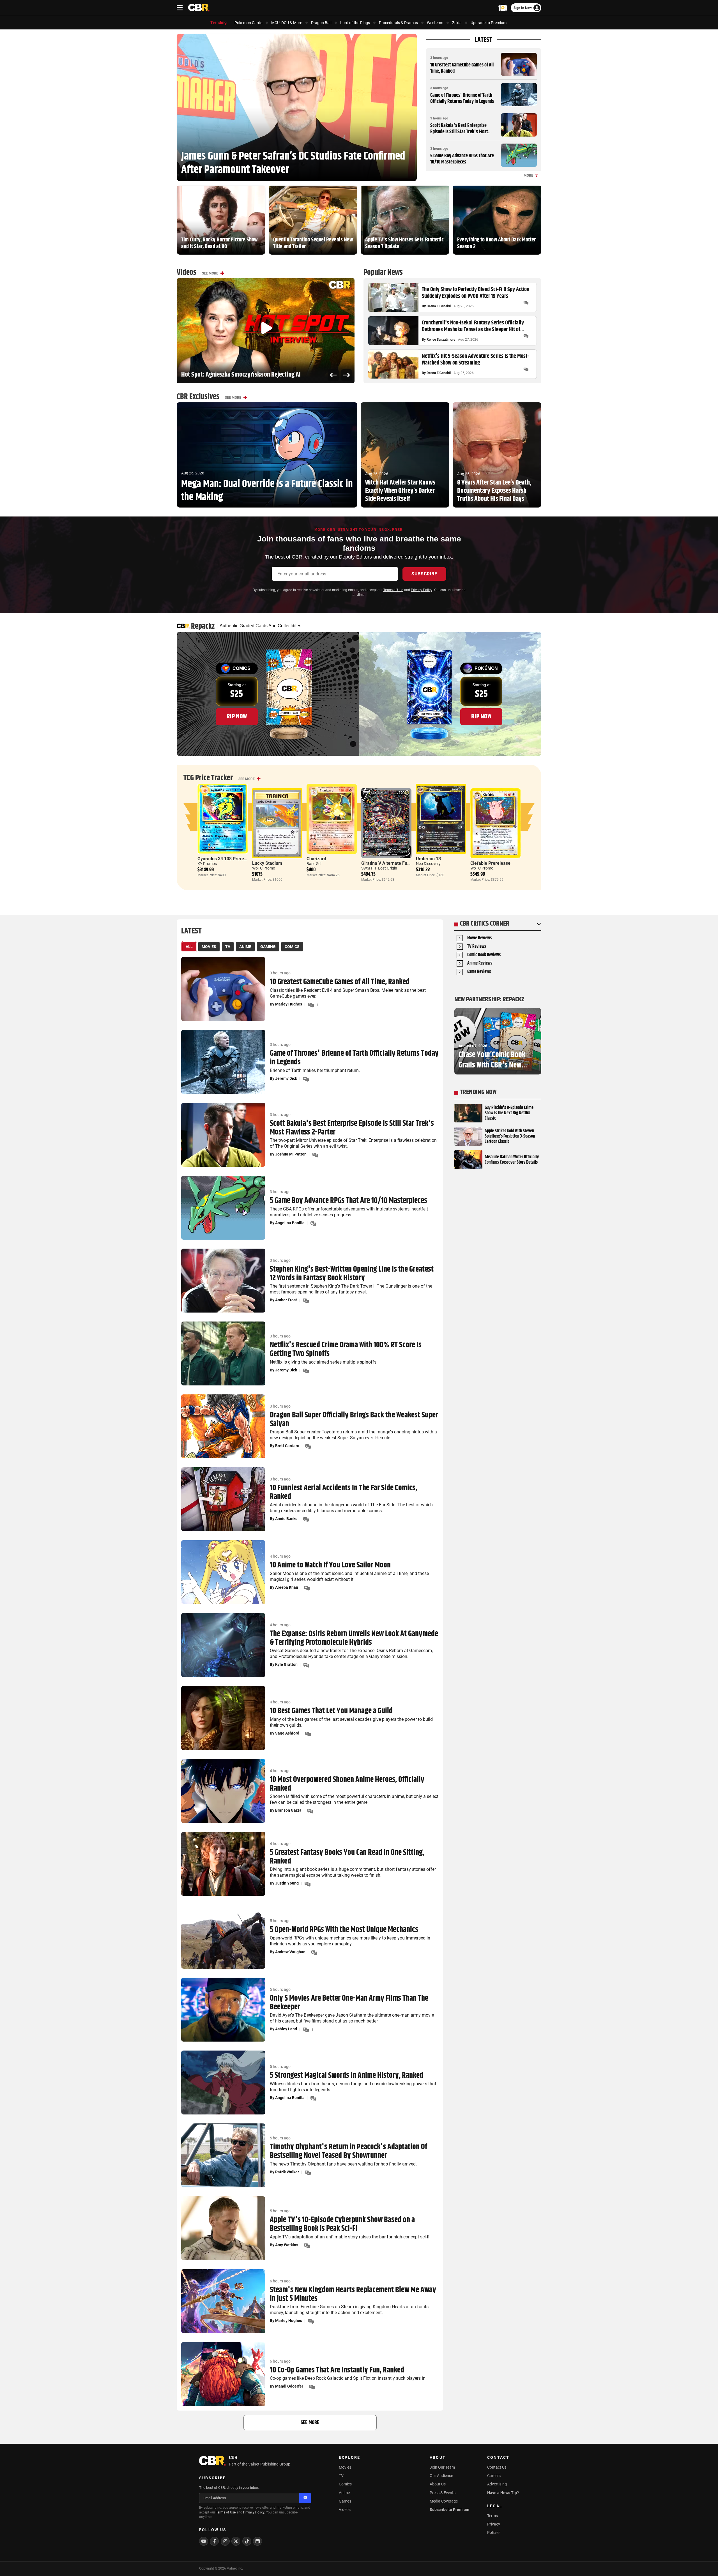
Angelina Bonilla (290, 1223)
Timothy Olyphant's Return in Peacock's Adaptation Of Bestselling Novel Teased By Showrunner (348, 2151)
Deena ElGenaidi (439, 306)
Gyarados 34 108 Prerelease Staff (232, 859)
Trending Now (478, 1092)
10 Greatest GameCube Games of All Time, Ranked (462, 68)
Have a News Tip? (503, 2493)
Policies (494, 2533)
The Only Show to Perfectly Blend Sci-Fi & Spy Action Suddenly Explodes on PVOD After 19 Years (476, 293)
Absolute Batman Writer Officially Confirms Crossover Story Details (512, 1160)
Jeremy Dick (286, 1078)
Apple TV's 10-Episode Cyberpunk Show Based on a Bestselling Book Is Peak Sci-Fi (342, 2224)
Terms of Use (393, 590)
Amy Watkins (287, 2245)
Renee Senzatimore (441, 340)
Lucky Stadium (267, 863)
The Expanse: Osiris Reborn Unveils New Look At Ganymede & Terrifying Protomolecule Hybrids (354, 1638)
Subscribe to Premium (449, 2510)
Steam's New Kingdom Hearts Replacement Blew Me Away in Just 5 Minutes (353, 2294)
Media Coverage (444, 2501)
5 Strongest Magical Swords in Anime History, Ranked (347, 2076)
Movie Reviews (479, 938)
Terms (493, 2516)
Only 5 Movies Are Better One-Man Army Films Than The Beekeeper (349, 2003)
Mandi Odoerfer (289, 2386)
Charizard (316, 859)
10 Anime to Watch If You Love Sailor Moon (330, 1565)
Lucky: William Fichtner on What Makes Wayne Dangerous (250, 375)
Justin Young (287, 1883)
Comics (345, 2484)
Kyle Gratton (286, 1664)
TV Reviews (477, 947)
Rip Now (237, 716)
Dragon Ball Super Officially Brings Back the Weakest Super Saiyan (354, 1420)
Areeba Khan (287, 1587)
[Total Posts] (526, 303)
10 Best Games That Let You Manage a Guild (331, 1711)
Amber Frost (286, 1300)
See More (210, 273)
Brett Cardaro (287, 1446)
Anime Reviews (480, 964)
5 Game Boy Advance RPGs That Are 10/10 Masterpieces (462, 159)
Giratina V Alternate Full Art (389, 863)
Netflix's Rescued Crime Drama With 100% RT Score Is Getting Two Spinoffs (346, 1350)
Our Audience (441, 2476)
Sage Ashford (287, 1733)
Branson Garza (288, 1810)
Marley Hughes (289, 1004)
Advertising (497, 2484)
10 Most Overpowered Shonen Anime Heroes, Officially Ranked (347, 1784)
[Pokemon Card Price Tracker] (503, 8)
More (528, 176)
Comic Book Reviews (484, 955)
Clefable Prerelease (490, 863)
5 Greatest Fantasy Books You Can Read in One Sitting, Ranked (347, 1857)
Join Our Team (442, 2467)
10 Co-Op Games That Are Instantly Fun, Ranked (337, 2370)
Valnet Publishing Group (269, 2464)
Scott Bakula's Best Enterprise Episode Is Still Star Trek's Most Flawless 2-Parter (459, 132)
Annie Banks (286, 1519)
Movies (345, 2467)
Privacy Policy (421, 590)
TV (341, 2476)
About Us (438, 2484)
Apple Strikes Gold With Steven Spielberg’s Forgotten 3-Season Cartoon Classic (510, 1136)
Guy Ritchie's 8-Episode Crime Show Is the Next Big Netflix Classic (509, 1113)
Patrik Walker (287, 2172)
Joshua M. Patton (291, 1154)
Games (345, 2501)
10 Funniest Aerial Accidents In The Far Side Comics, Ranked (343, 1493)
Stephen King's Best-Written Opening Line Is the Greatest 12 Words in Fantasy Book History (352, 1274)
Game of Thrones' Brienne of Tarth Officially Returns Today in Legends (462, 98)
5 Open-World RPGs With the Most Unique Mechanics (344, 1930)
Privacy (494, 2524)
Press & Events (443, 2493)
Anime (344, 2493)
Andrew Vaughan (290, 1952)
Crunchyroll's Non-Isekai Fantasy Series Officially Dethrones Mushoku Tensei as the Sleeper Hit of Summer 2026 (473, 326)
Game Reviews (479, 972)
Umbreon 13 (428, 859)
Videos (345, 2510)
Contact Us (497, 2467)
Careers (494, 2476)
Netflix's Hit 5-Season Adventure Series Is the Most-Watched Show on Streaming (475, 360)
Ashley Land (286, 2029)
